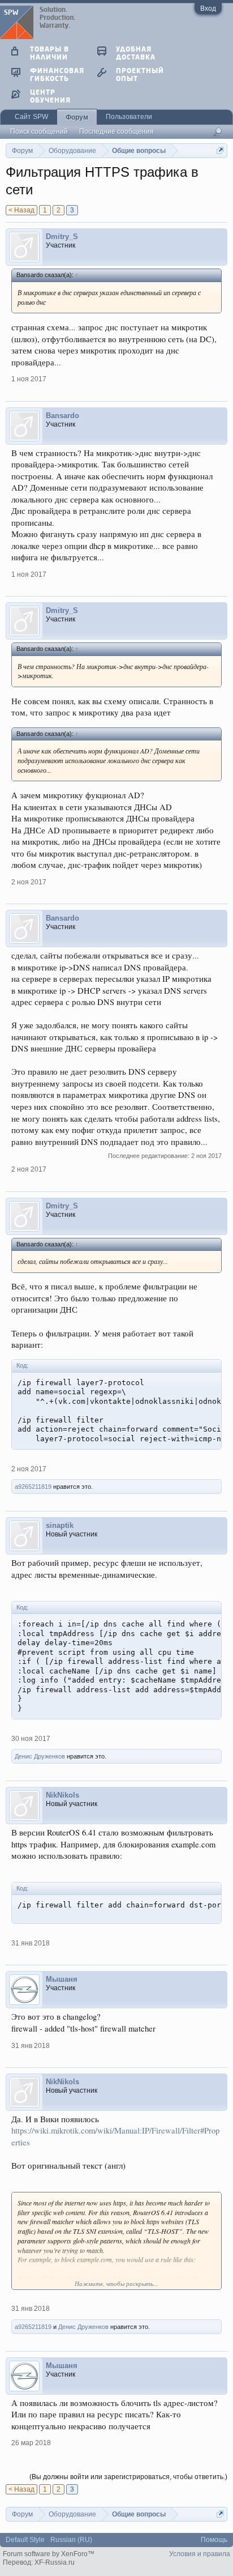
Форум (77, 117)
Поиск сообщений (39, 131)
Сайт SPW (31, 117)
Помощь (214, 2540)
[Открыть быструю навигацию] (220, 150)
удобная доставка (136, 53)
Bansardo (62, 416)
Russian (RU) (71, 2540)
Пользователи (129, 117)
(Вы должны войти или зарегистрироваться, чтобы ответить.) (128, 2477)
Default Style (25, 2540)
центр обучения (50, 96)
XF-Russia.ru (55, 2562)
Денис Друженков (40, 1756)
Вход (208, 8)
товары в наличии (49, 53)
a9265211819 (33, 1487)
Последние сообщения (116, 131)
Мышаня (62, 1979)
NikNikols (62, 1795)
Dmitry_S (62, 237)
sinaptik (60, 1525)
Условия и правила (200, 2554)
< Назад (21, 210)
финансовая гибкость (57, 74)
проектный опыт (140, 74)
